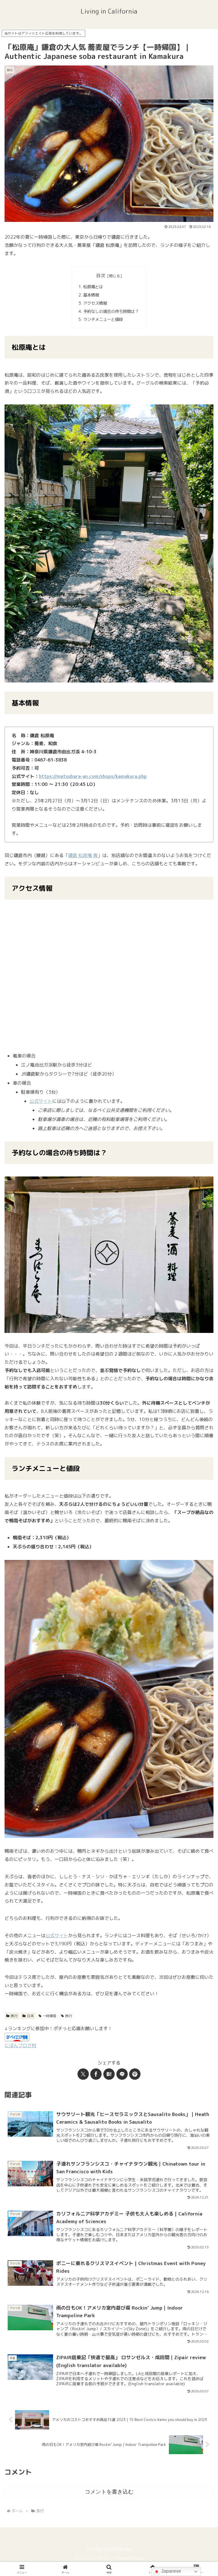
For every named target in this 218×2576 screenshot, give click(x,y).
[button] (201, 1445)
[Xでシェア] (83, 2074)
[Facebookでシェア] (96, 2074)
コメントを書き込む (109, 2492)
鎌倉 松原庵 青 (83, 855)
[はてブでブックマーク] (109, 2074)
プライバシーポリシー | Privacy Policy (109, 2558)
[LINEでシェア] (122, 2074)
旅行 (14, 2016)
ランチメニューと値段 (103, 319)
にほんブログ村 (20, 2045)
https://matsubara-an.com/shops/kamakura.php (93, 776)
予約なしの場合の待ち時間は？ (111, 311)
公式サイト (41, 1101)
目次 (101, 275)
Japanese (171, 2571)
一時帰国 (49, 2016)
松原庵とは (93, 287)
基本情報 (91, 295)
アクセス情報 (95, 303)
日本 (30, 2016)
